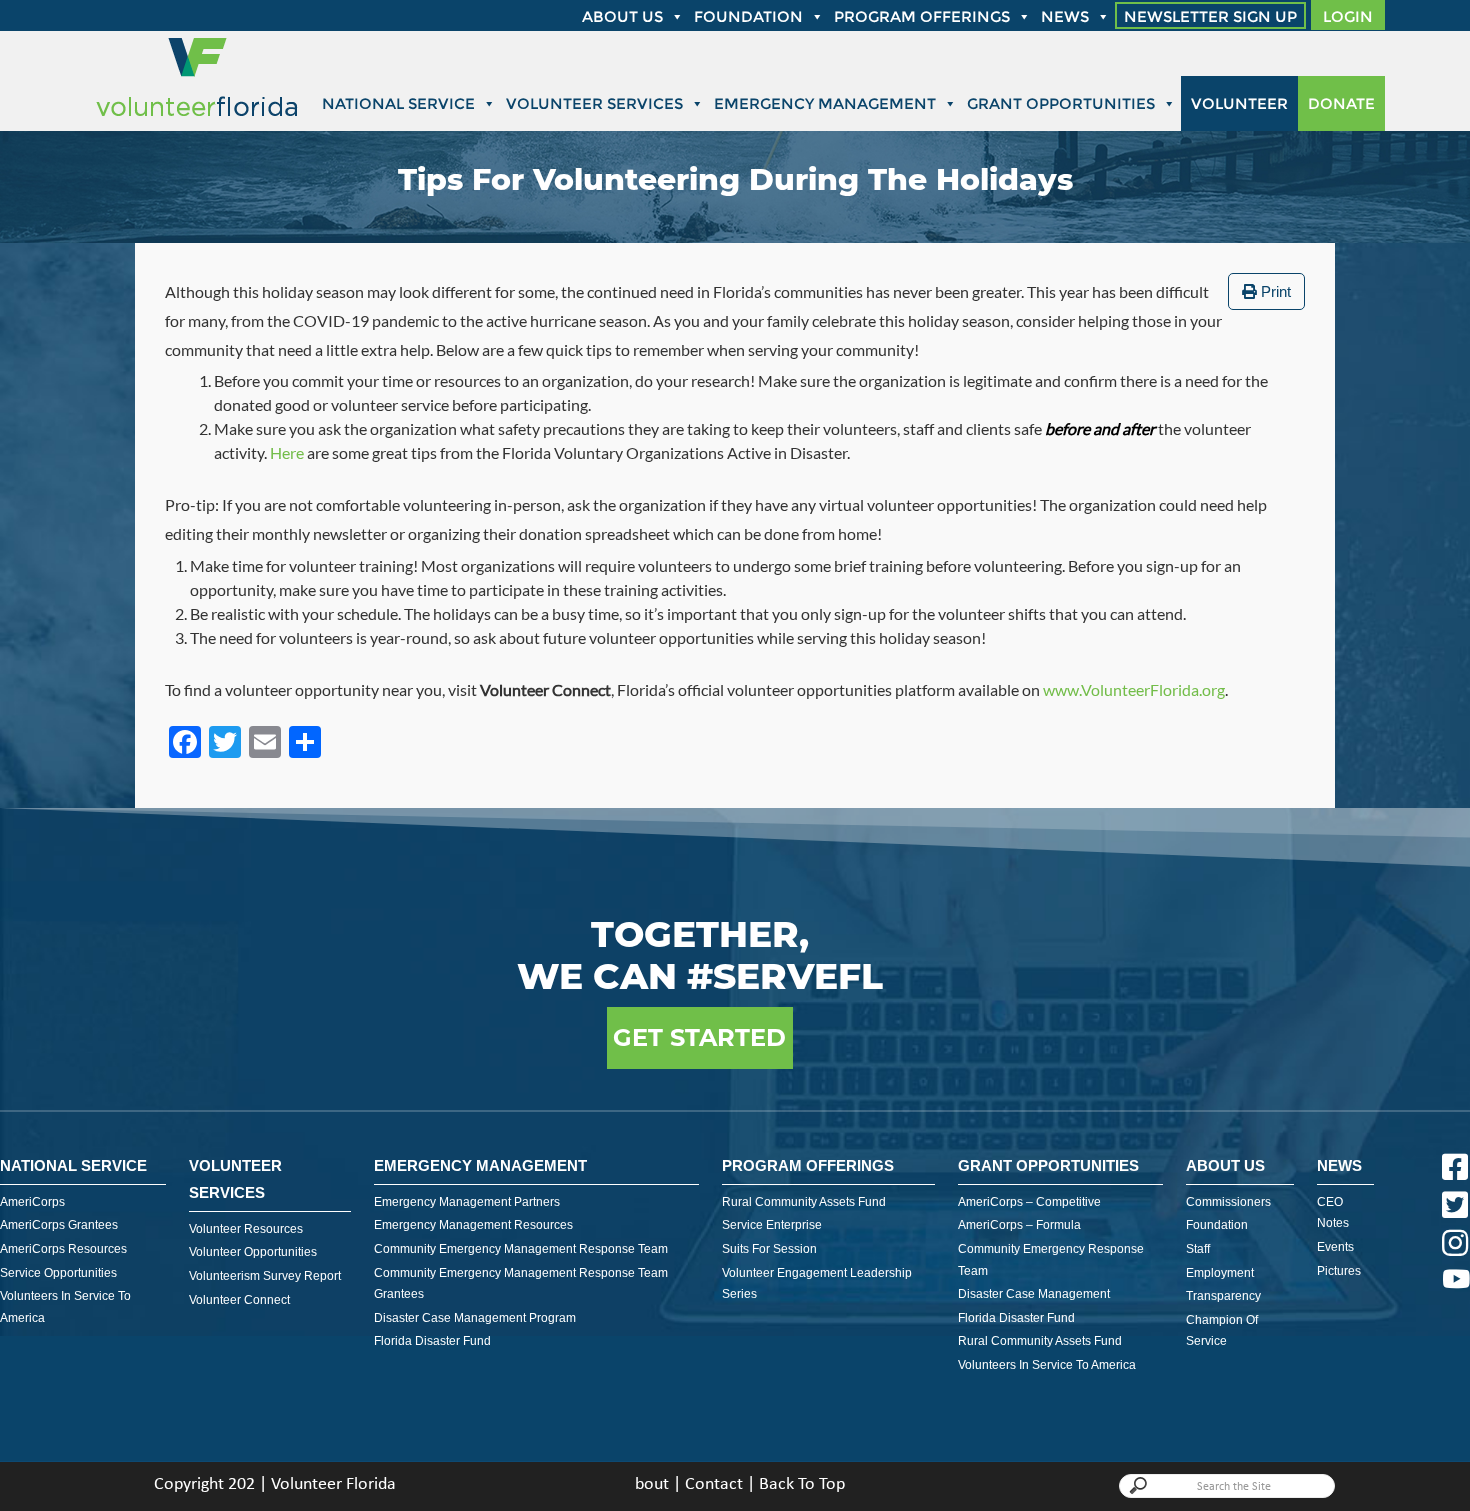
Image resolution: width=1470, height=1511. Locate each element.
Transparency (1223, 1296)
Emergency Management (825, 103)
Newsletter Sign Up (1210, 16)
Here (287, 452)
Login (1348, 16)
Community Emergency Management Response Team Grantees (521, 1284)
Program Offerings (922, 16)
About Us (1225, 1165)
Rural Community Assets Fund (804, 1202)
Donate (1341, 103)
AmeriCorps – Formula (1019, 1225)
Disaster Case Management (1034, 1294)
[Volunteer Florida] (197, 117)
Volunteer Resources (246, 1229)
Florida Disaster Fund (432, 1341)
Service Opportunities (58, 1273)
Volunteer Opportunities (253, 1252)
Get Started (699, 1037)
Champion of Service (1222, 1331)
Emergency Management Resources (473, 1225)
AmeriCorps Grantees (59, 1225)
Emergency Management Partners (467, 1202)
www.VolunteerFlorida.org (1134, 689)
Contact (714, 1484)
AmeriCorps (32, 1202)
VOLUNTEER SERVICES (235, 1179)
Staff (1198, 1249)
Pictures (1339, 1271)
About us (622, 16)
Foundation (748, 16)
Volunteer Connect (239, 1300)
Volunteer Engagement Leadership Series (817, 1284)
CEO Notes (1333, 1213)
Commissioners (1228, 1202)
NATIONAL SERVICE (73, 1165)
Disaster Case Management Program (475, 1318)
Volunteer (1239, 103)
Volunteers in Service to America (65, 1307)
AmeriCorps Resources (63, 1249)
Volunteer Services (594, 103)
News (1065, 16)
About (647, 1484)
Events (1335, 1247)
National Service (398, 103)
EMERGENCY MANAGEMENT (480, 1165)
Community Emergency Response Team (1051, 1260)
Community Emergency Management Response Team (521, 1249)
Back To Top (802, 1484)
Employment (1220, 1273)
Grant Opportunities (1061, 103)
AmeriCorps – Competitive (1029, 1202)
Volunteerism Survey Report (265, 1276)
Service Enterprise (772, 1225)
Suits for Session (769, 1249)
